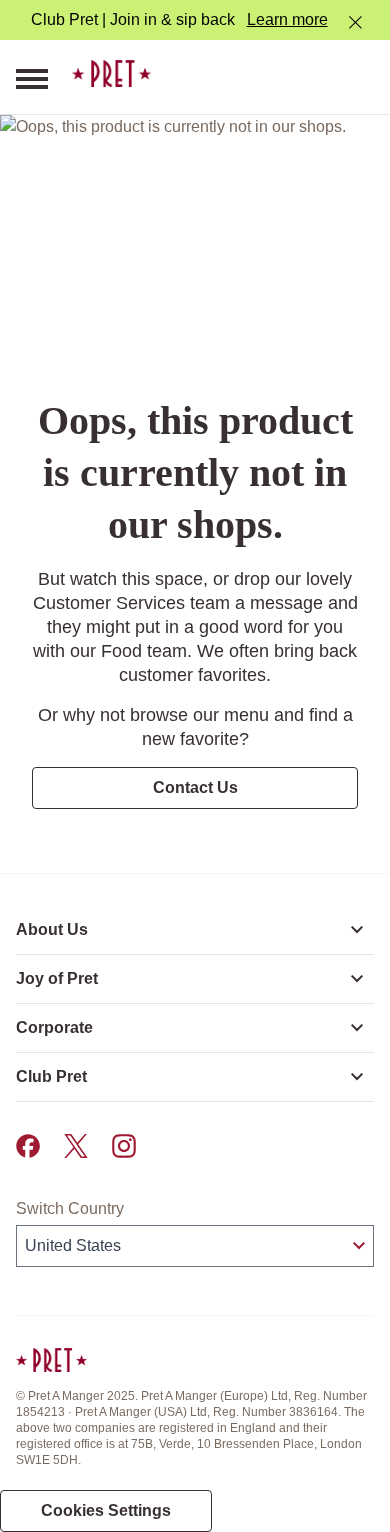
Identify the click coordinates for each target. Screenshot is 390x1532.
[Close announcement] (355, 22)
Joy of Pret (57, 978)
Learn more (287, 19)
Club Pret (51, 1076)
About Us (52, 929)
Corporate (54, 1027)
